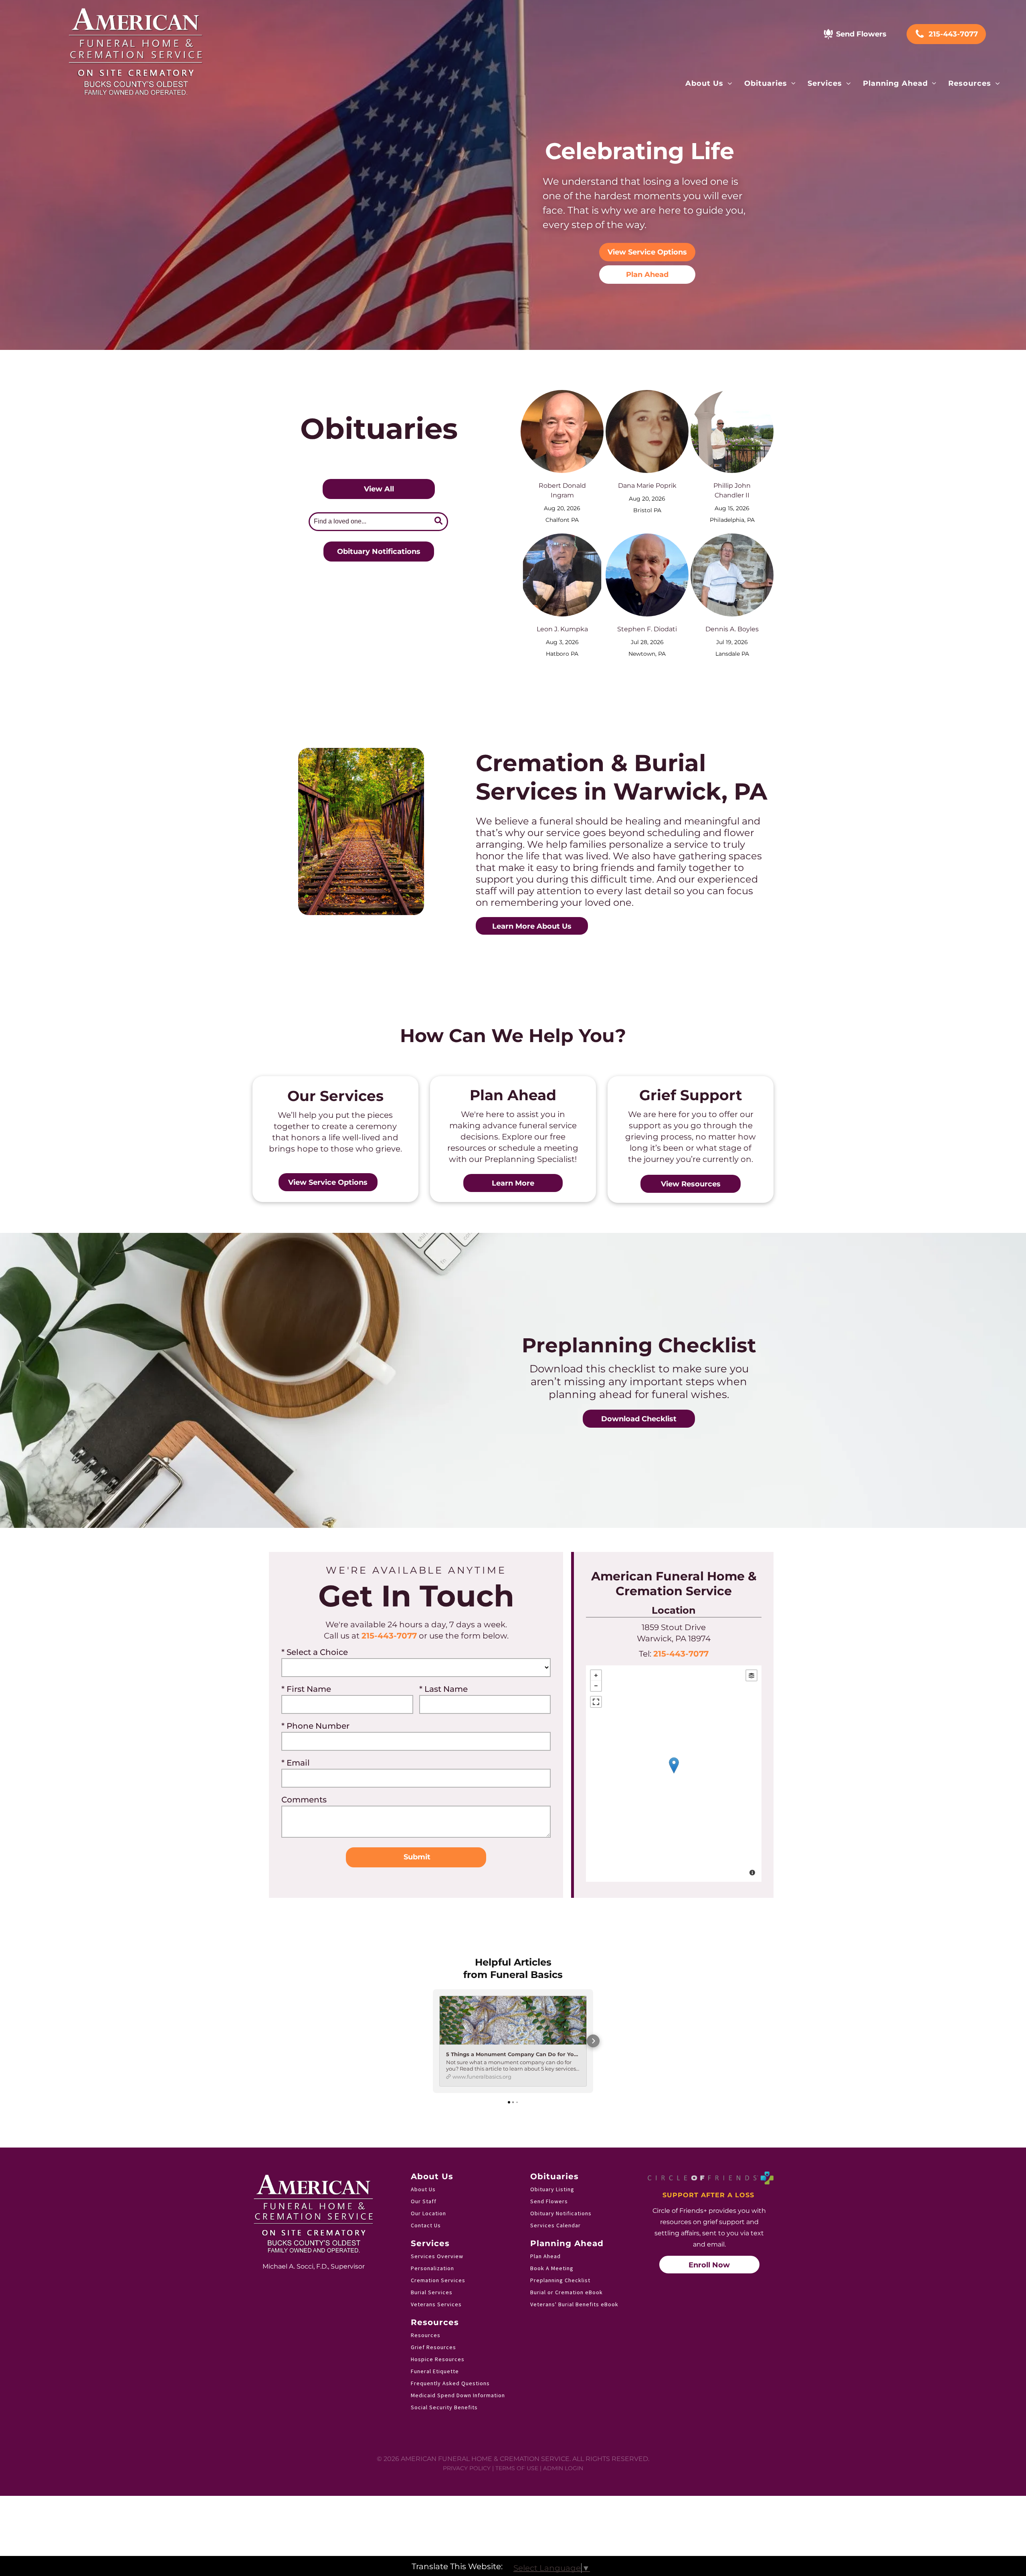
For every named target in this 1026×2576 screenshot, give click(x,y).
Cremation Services (438, 2280)
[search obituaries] (440, 522)
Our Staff (424, 2201)
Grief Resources (433, 2347)
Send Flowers (549, 2201)
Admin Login (563, 2468)
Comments (304, 1800)
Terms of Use (517, 2468)
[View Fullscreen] (596, 1702)
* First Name (306, 1689)
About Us (423, 2189)
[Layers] (751, 1675)
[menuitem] (709, 83)
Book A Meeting (552, 2268)
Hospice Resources (438, 2359)
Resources (426, 2335)
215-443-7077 (389, 1636)
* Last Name (443, 1689)
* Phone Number (315, 1726)
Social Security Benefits (444, 2407)
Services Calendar (555, 2225)
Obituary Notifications (561, 2213)
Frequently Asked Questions (450, 2383)
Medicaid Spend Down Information (458, 2395)
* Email (296, 1763)
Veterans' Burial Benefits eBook (574, 2304)
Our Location (428, 2213)
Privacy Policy (467, 2468)
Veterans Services (436, 2304)
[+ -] (674, 1774)
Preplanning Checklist (560, 2280)
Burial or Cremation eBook (567, 2292)
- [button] (596, 1686)
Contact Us (426, 2225)
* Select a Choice (315, 1652)
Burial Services (432, 2292)
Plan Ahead (545, 2256)
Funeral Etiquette (435, 2371)
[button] (433, 2041)
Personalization (432, 2268)
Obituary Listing (552, 2189)
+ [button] (596, 1675)
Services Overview (437, 2256)
